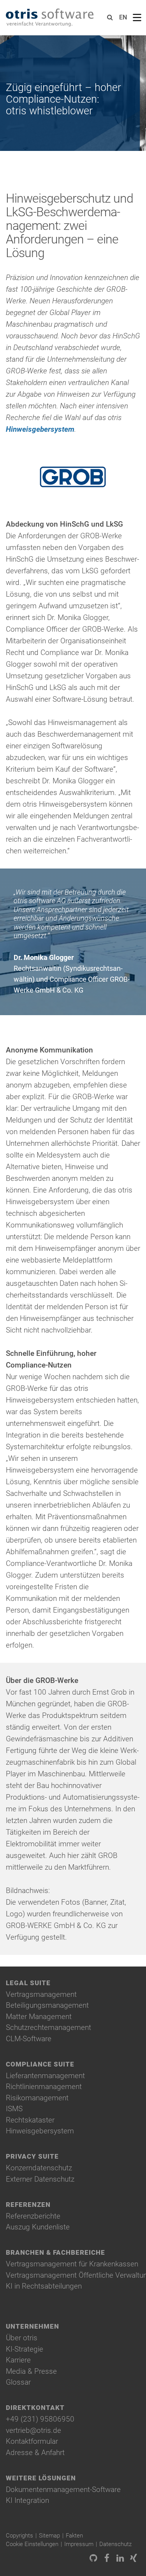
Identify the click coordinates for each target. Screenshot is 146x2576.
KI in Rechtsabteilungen (44, 2286)
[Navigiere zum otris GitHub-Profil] (93, 2559)
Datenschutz (115, 2544)
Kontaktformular (32, 2441)
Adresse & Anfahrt (35, 2453)
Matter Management (39, 2016)
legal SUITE (28, 1983)
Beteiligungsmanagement (47, 2005)
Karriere (18, 2360)
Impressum (79, 2544)
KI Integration (27, 2500)
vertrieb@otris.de (33, 2430)
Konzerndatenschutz (39, 2168)
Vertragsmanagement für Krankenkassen (72, 2264)
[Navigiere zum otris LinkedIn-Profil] (120, 2559)
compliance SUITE (40, 2064)
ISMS (14, 2109)
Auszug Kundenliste (38, 2227)
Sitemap (49, 2536)
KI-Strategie (25, 2349)
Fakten (74, 2536)
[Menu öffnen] (137, 18)
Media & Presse (31, 2371)
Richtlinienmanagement (44, 2087)
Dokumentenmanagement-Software (63, 2489)
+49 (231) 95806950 (40, 2419)
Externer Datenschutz (40, 2179)
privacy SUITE (32, 2157)
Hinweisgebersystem (40, 429)
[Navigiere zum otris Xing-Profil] (134, 2559)
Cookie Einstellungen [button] (32, 2544)
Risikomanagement (37, 2098)
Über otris (22, 2338)
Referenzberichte (33, 2216)
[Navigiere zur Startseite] (50, 18)
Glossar (18, 2382)
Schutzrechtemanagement (48, 2027)
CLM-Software (29, 2039)
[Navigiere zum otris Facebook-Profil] (107, 2559)
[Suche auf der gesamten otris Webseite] (110, 18)
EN (123, 17)
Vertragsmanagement (41, 1994)
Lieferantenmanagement (45, 2076)
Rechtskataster (30, 2120)
